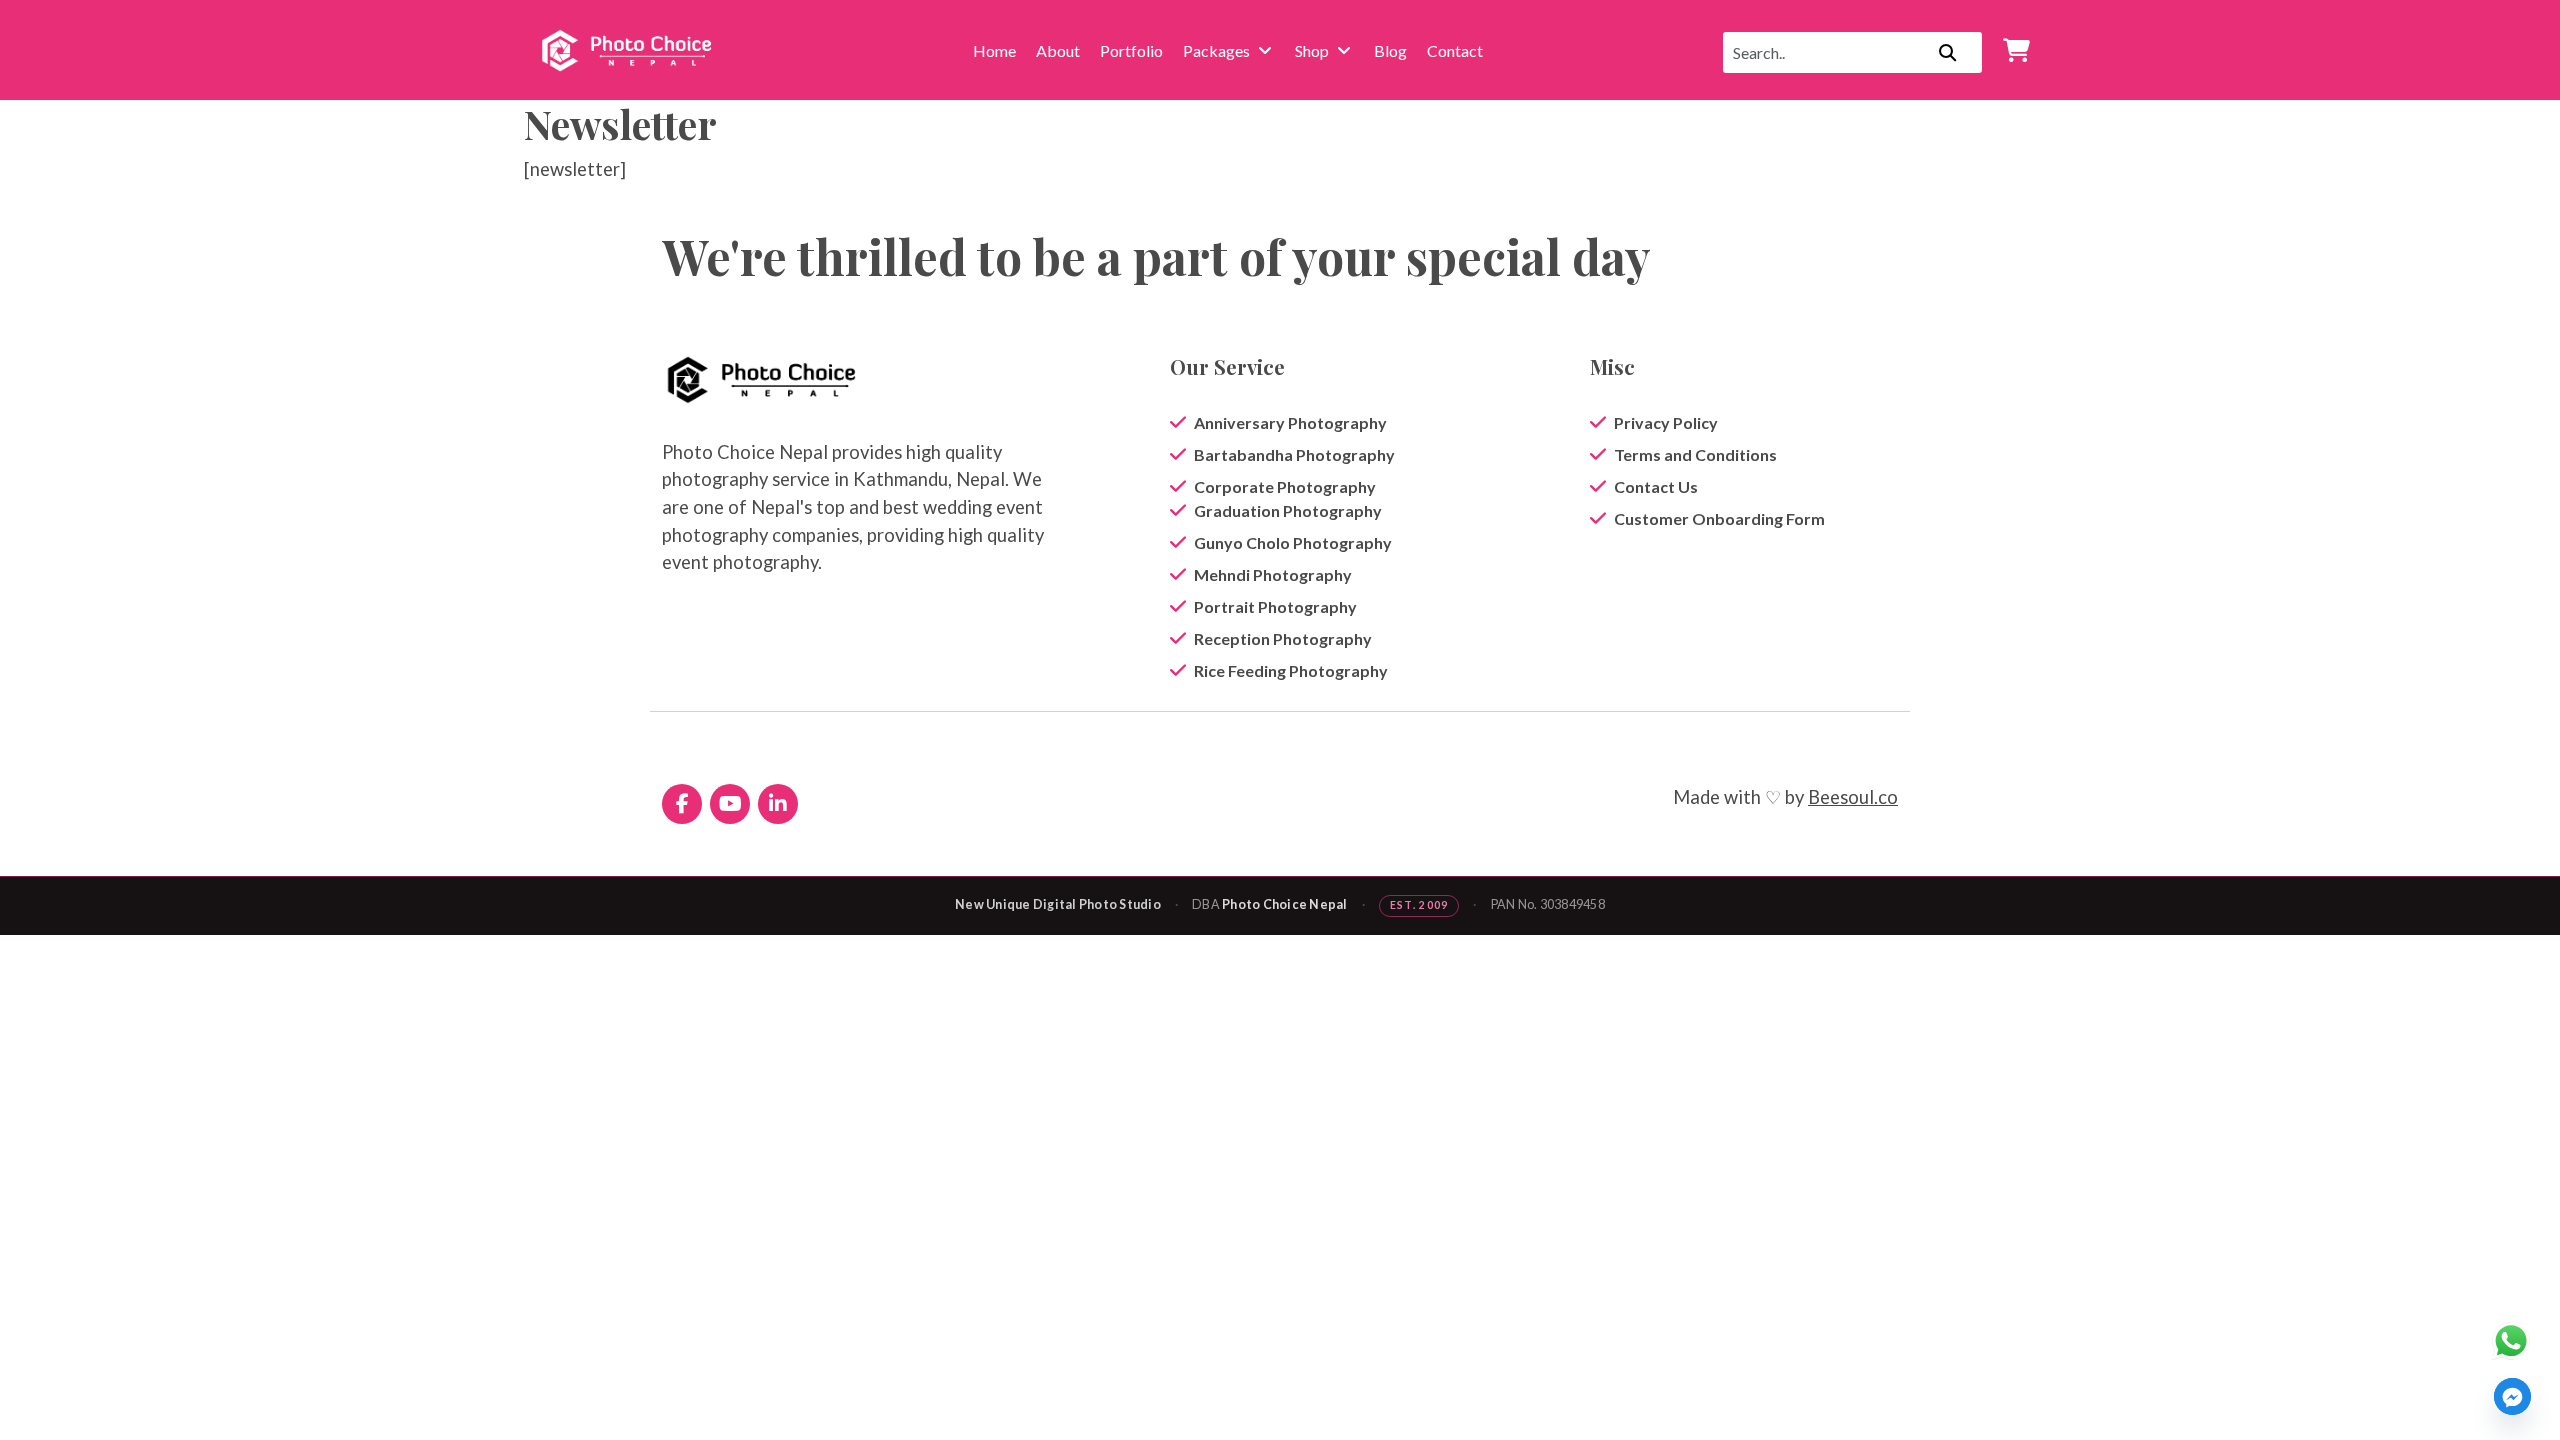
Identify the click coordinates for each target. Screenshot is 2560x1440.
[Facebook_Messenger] (2512, 1396)
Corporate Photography (1285, 486)
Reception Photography (1283, 638)
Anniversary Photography (1290, 422)
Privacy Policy (1666, 422)
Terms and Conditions (1695, 454)
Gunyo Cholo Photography (1293, 542)
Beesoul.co (1853, 797)
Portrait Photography (1275, 606)
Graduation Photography (1288, 510)
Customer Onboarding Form (1719, 518)
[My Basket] (2016, 50)
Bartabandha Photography (1294, 454)
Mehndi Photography (1273, 574)
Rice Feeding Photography (1291, 670)
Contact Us (1656, 486)
